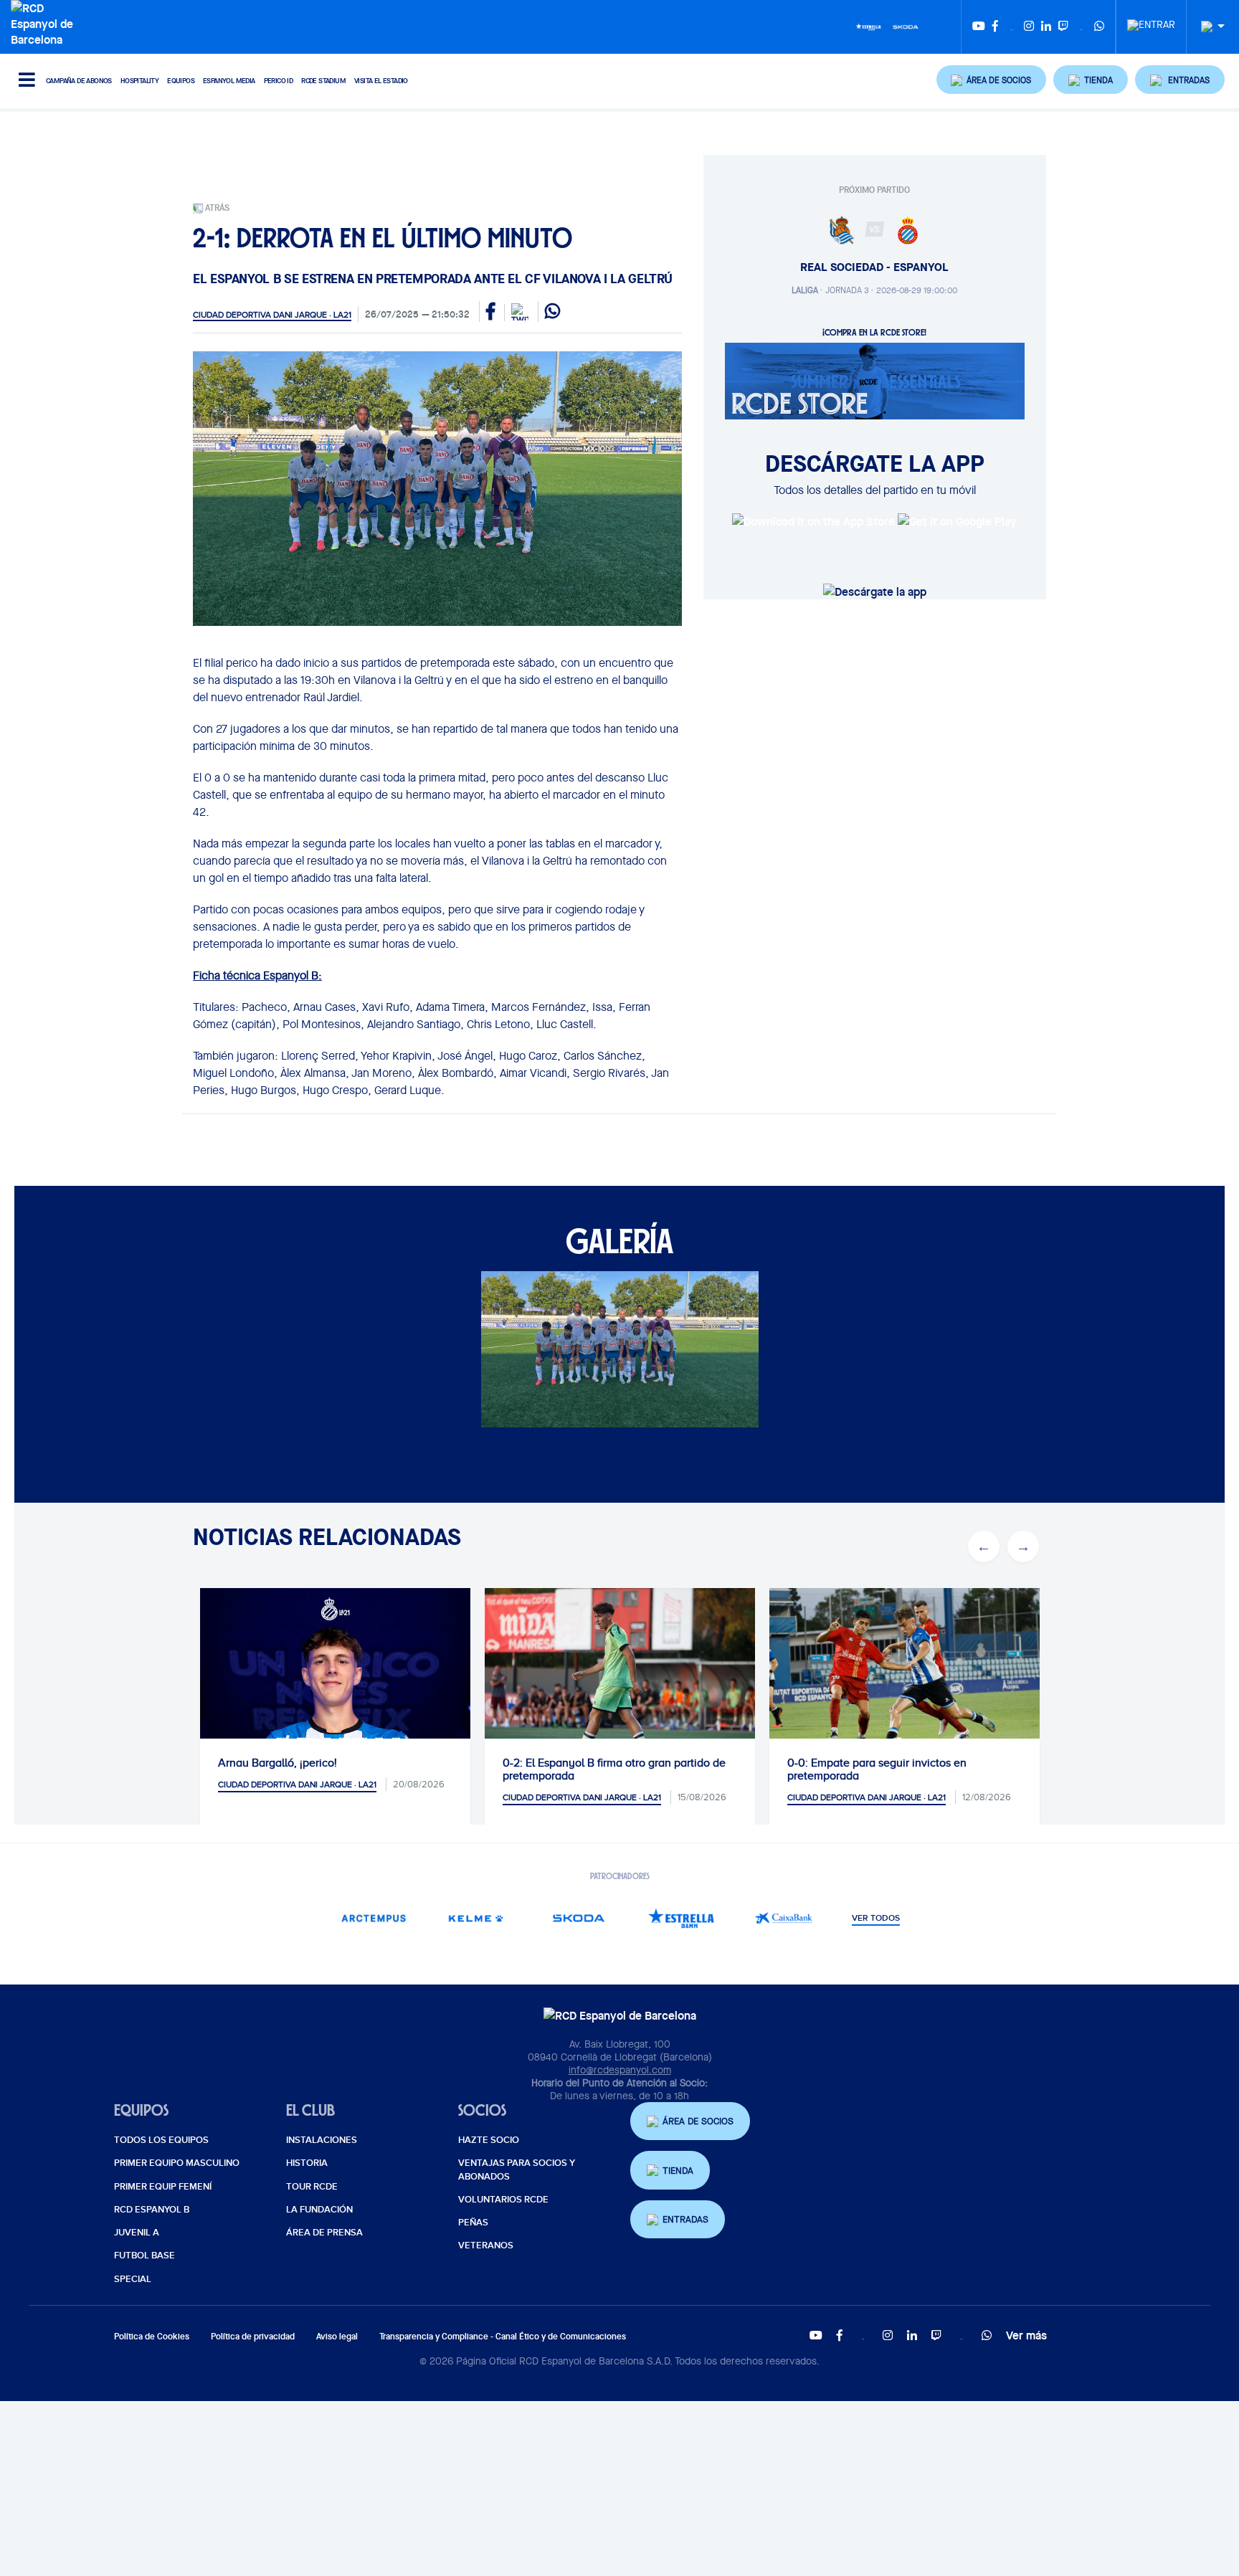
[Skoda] (906, 26)
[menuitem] (1151, 21)
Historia (307, 2163)
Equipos (181, 81)
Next (1023, 1546)
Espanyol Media (229, 81)
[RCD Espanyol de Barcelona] (46, 22)
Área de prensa (324, 2233)
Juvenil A (137, 2233)
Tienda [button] (678, 2171)
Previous (984, 1546)
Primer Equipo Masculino (177, 2163)
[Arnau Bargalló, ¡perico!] (335, 1723)
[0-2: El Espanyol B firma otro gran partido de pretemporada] (620, 1678)
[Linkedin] (1046, 27)
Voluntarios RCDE (503, 2200)
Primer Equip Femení (163, 2187)
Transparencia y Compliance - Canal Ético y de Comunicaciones (503, 2336)
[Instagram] (1029, 27)
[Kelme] (476, 1918)
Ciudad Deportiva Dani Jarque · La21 (272, 315)
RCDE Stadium (323, 81)
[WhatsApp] (1099, 27)
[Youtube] (979, 27)
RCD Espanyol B (152, 2210)
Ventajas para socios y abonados (517, 2169)
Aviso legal (337, 2336)
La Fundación (319, 2210)
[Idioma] (1207, 27)
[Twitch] (1063, 27)
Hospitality (139, 81)
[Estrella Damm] (868, 26)
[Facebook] (995, 27)
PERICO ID (279, 81)
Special (133, 2279)
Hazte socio (489, 2140)
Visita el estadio (381, 81)
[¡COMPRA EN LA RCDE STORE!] (875, 380)
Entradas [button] (685, 2219)
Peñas (473, 2223)
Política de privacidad (253, 2336)
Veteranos (486, 2245)
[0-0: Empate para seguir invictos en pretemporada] (905, 1678)
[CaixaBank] (783, 1918)
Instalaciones (322, 2140)
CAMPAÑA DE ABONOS (79, 81)
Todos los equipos (161, 2140)
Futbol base (144, 2256)
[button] (992, 80)
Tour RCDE (312, 2187)
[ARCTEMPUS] (373, 1918)
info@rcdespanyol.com (620, 2070)
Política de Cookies (152, 2336)
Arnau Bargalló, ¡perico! (277, 1763)
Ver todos (876, 1919)
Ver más (1026, 2335)
